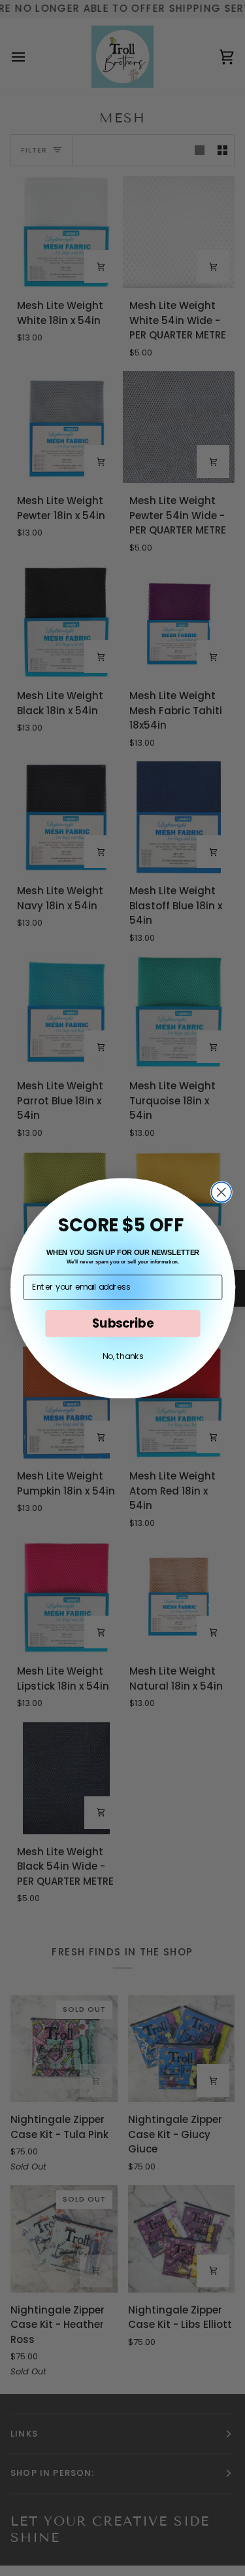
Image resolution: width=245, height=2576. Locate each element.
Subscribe (122, 1323)
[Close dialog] (221, 1192)
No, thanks (122, 1356)
